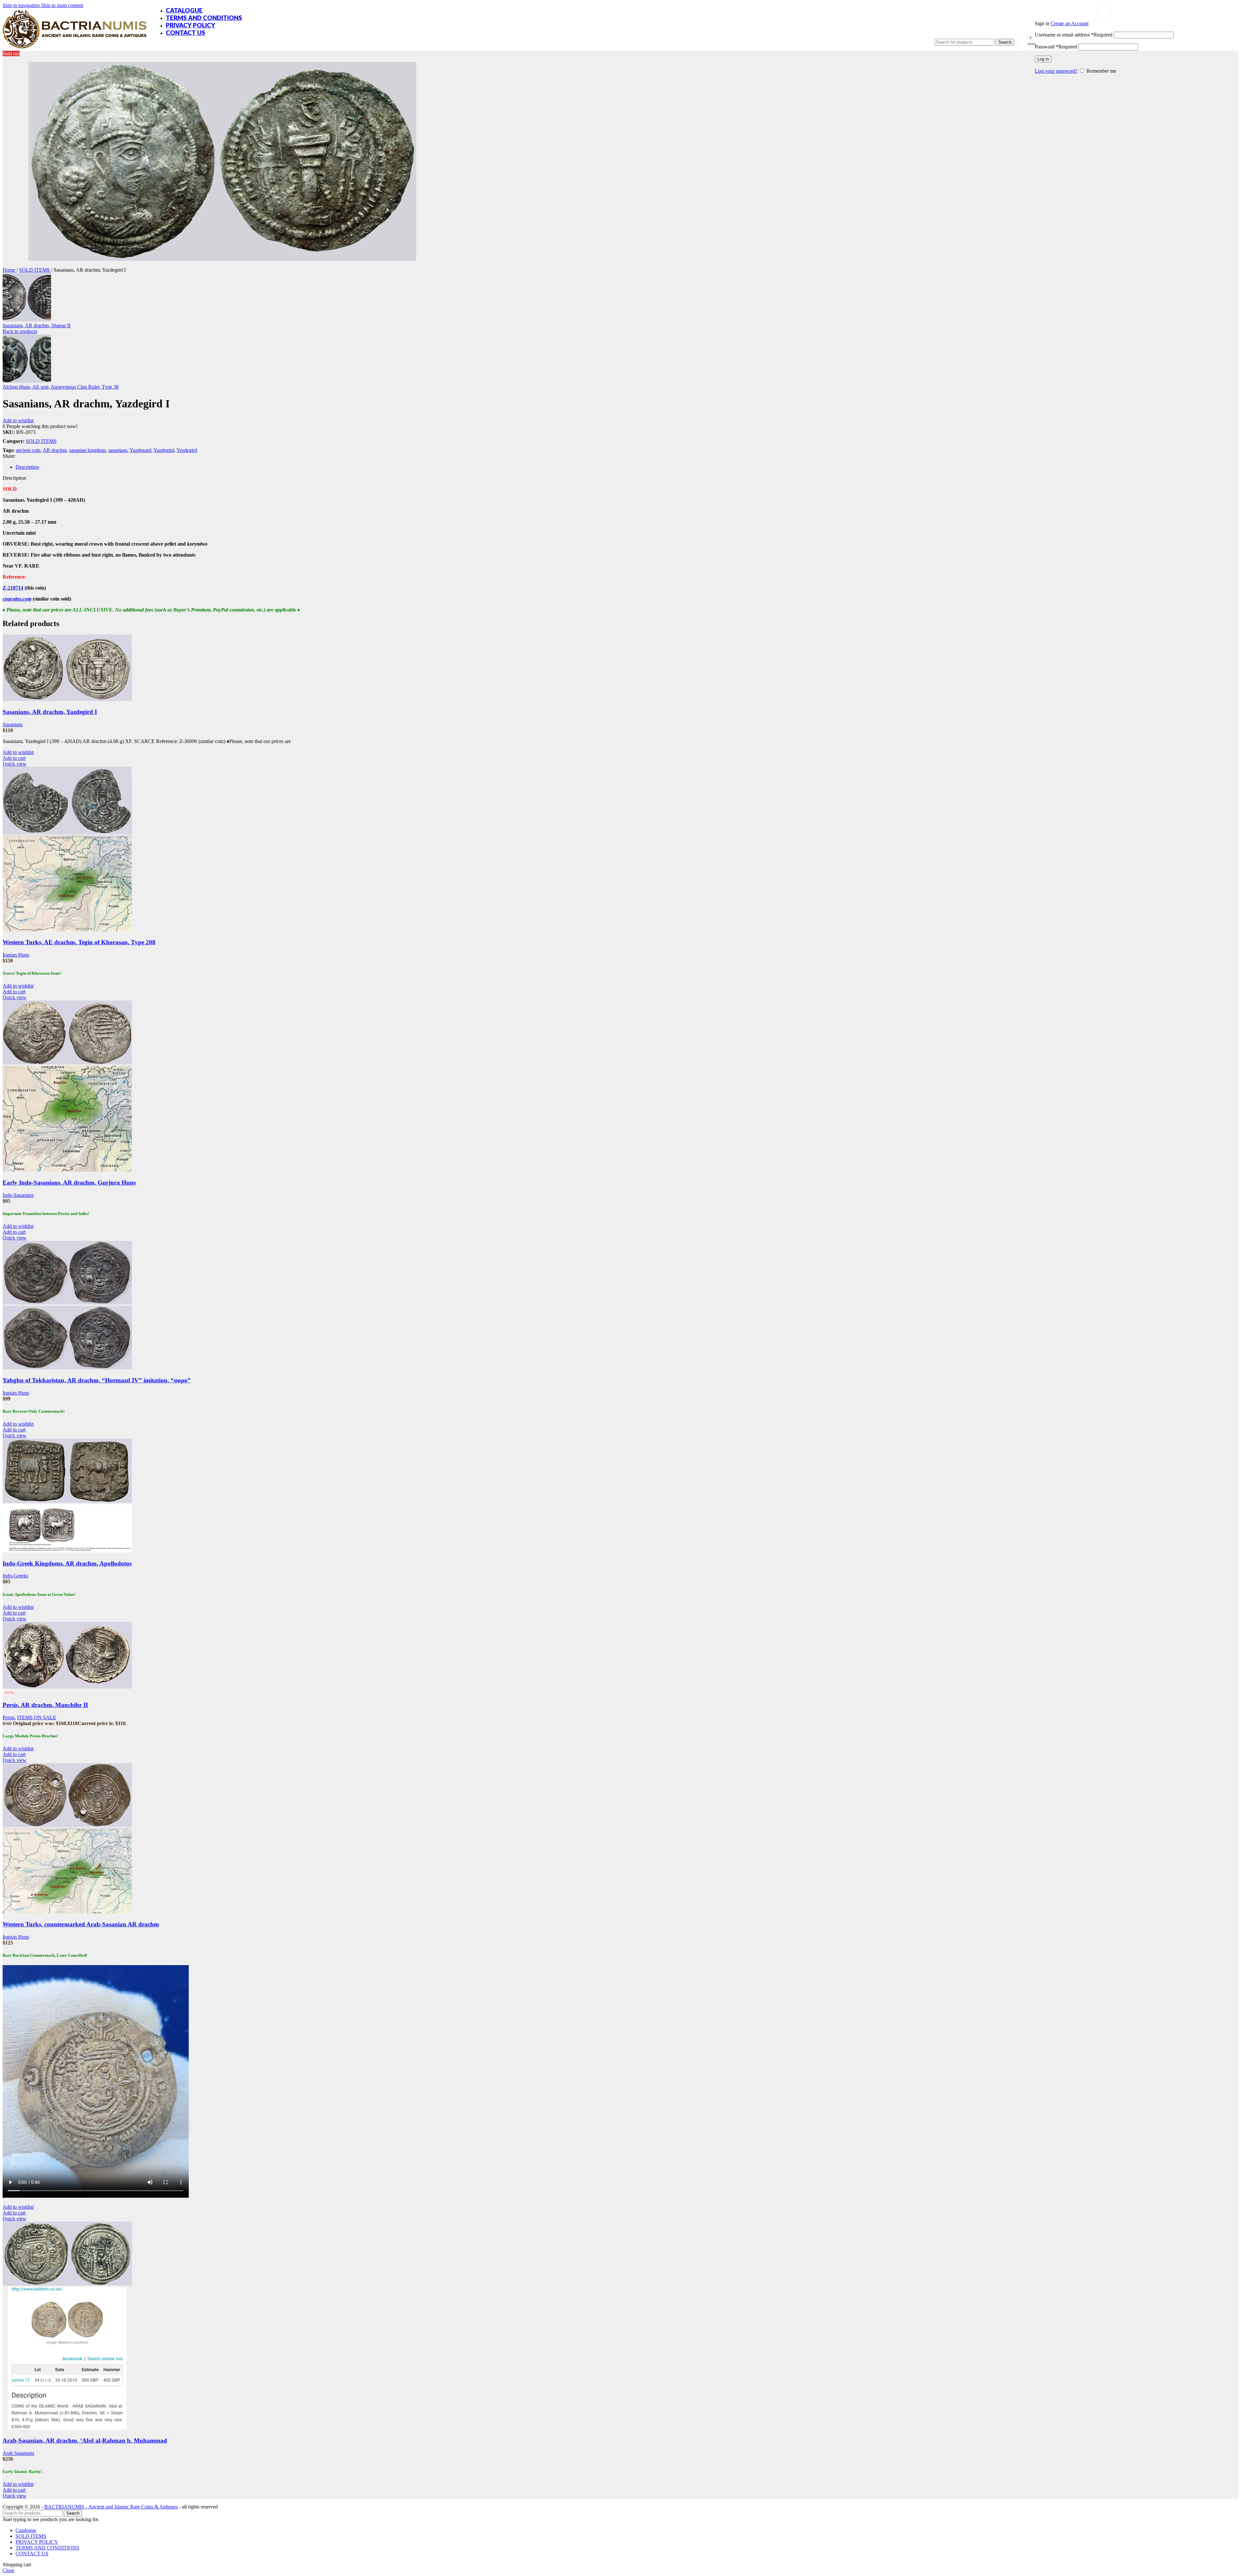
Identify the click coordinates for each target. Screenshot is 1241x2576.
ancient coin (28, 450)
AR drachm (55, 450)
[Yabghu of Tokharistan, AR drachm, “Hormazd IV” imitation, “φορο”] (67, 1303)
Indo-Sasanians (18, 1195)
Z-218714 (13, 588)
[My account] (1104, 13)
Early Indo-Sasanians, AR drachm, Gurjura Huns (69, 1183)
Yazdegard (140, 450)
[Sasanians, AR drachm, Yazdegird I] (67, 699)
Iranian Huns (16, 955)
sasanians (118, 450)
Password (1056, 47)
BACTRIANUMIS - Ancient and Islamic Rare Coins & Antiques (111, 2507)
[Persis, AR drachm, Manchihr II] (67, 1687)
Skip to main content (62, 5)
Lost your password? (1056, 71)
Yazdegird (164, 450)
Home (10, 270)
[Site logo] (74, 49)
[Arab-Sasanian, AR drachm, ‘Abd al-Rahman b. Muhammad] (67, 2284)
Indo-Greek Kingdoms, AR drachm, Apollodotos (67, 1563)
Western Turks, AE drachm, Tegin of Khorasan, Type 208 (79, 942)
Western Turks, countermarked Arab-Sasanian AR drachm (81, 1924)
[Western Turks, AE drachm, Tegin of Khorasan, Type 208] (67, 833)
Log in (1043, 59)
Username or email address (1074, 35)
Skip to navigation (22, 5)
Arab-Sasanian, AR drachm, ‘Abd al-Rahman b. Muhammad (85, 2440)
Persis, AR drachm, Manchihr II (45, 1705)
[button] (14, 758)
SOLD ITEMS (35, 270)
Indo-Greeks (15, 1576)
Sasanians (13, 724)
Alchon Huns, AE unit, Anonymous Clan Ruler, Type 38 (61, 387)
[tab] (27, 467)
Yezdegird (187, 450)
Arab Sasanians (18, 2453)
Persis (9, 1717)
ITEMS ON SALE (37, 1717)
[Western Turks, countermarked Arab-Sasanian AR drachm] (67, 1825)
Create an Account (1070, 23)
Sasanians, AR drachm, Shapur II (37, 325)
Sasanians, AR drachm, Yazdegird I (50, 712)
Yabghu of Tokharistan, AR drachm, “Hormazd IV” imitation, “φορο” (97, 1380)
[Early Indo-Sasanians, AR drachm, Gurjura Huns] (67, 1063)
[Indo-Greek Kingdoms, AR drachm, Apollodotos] (67, 1501)
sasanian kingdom (87, 450)
